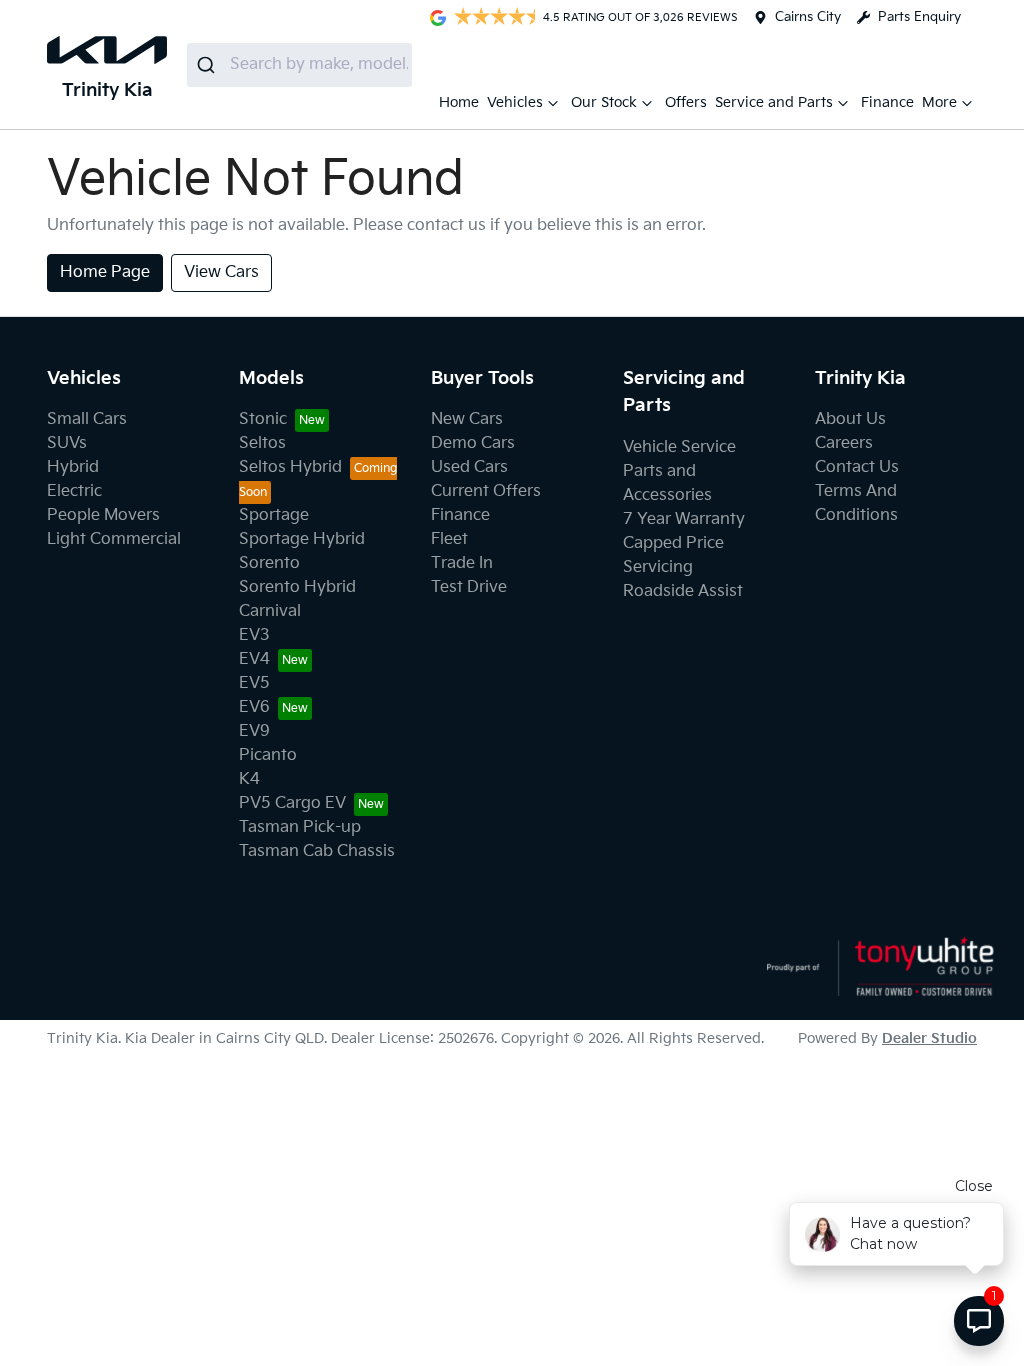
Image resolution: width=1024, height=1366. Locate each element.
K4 (249, 779)
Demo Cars (473, 443)
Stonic (263, 419)
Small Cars (87, 419)
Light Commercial (114, 539)
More (939, 102)
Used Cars (469, 467)
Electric (74, 491)
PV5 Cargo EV (292, 803)
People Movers (103, 515)
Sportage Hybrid (302, 539)
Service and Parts (774, 102)
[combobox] (299, 65)
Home (459, 102)
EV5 (254, 683)
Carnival (270, 611)
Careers (844, 443)
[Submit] (208, 65)
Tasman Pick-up (300, 827)
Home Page (105, 272)
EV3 (254, 635)
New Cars (467, 419)
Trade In (462, 563)
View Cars (221, 272)
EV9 (254, 731)
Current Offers (486, 491)
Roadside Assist (683, 591)
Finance (887, 102)
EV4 (254, 659)
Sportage (274, 515)
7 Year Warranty (684, 519)
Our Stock (604, 102)
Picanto (268, 755)
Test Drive (469, 587)
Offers (686, 102)
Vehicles (515, 102)
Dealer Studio (929, 1038)
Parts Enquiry (919, 17)
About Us (850, 419)
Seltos (262, 443)
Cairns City (808, 17)
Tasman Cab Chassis (317, 851)
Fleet (449, 539)
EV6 (254, 707)
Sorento (269, 563)
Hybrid (73, 467)
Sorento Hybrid (297, 587)
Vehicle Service (679, 447)
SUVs (67, 443)
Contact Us (857, 467)
